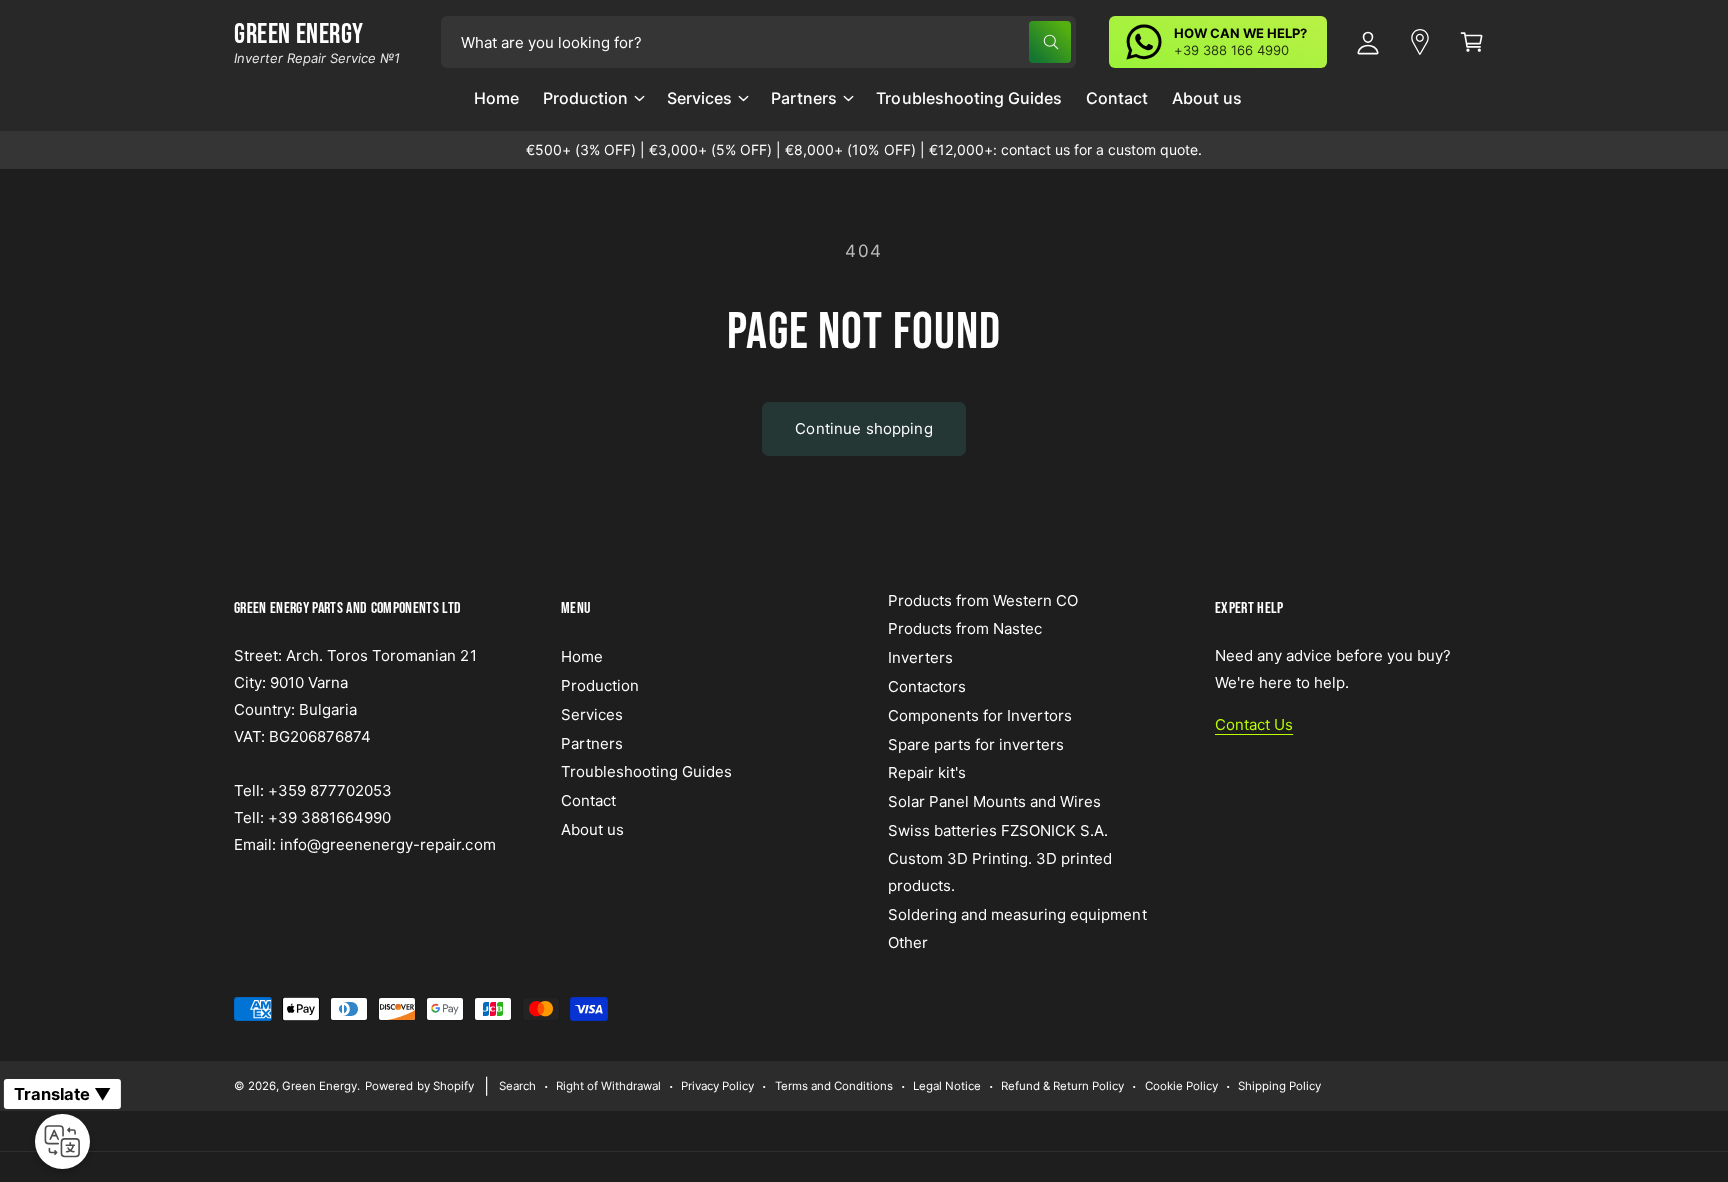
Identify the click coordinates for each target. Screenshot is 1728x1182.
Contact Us (1254, 724)
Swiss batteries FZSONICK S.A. (998, 830)
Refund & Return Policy (1062, 1086)
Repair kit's (927, 772)
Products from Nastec (965, 628)
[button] (593, 106)
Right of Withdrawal (608, 1086)
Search (517, 1086)
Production (585, 98)
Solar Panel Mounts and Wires (994, 801)
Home (582, 656)
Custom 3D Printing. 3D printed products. (1000, 872)
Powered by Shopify (419, 1086)
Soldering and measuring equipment (1017, 914)
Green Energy (319, 1086)
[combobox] (758, 42)
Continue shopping (864, 428)
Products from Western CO (983, 600)
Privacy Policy (717, 1086)
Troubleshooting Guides (646, 771)
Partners (804, 98)
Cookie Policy (1181, 1086)
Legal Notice (947, 1086)
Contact (588, 800)
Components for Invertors (980, 715)
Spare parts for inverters (976, 744)
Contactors (927, 686)
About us (592, 829)
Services (699, 98)
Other (908, 942)
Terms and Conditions (834, 1086)
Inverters (920, 657)
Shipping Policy (1279, 1086)
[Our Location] (1420, 42)
